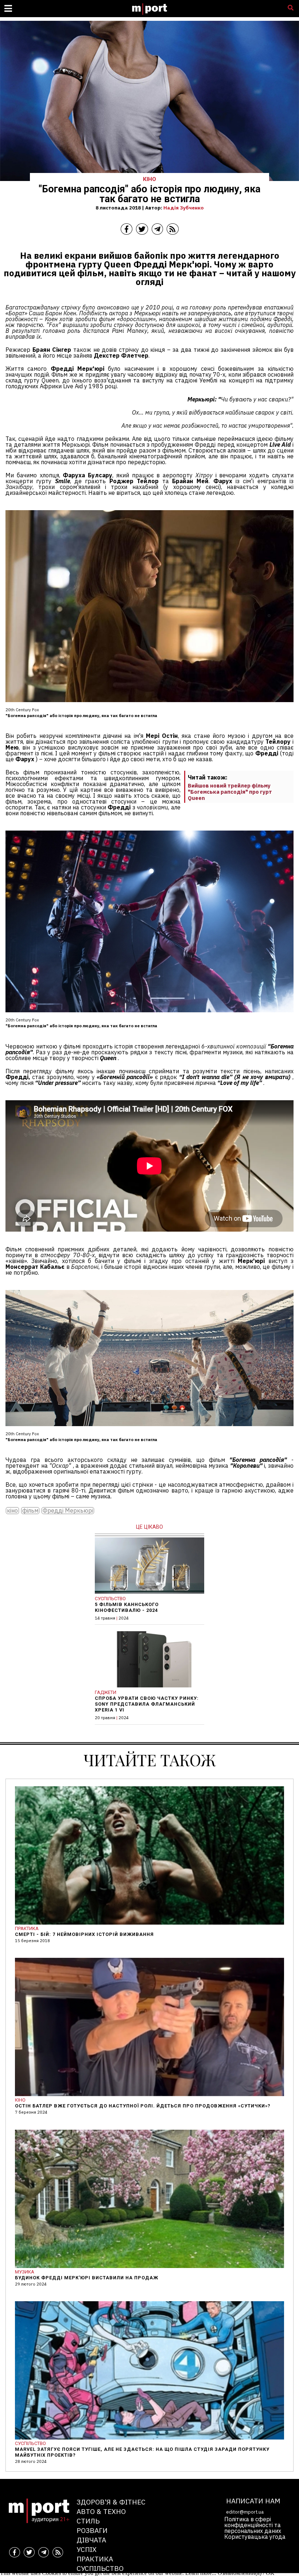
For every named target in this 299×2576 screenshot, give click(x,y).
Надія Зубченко (184, 208)
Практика (95, 2559)
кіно (12, 1511)
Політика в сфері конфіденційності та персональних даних (253, 2525)
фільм (30, 1511)
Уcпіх (87, 2549)
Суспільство (100, 2568)
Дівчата (91, 2540)
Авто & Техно (101, 2511)
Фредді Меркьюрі (68, 1511)
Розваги (92, 2530)
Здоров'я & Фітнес (111, 2502)
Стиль (88, 2521)
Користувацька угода (255, 2537)
